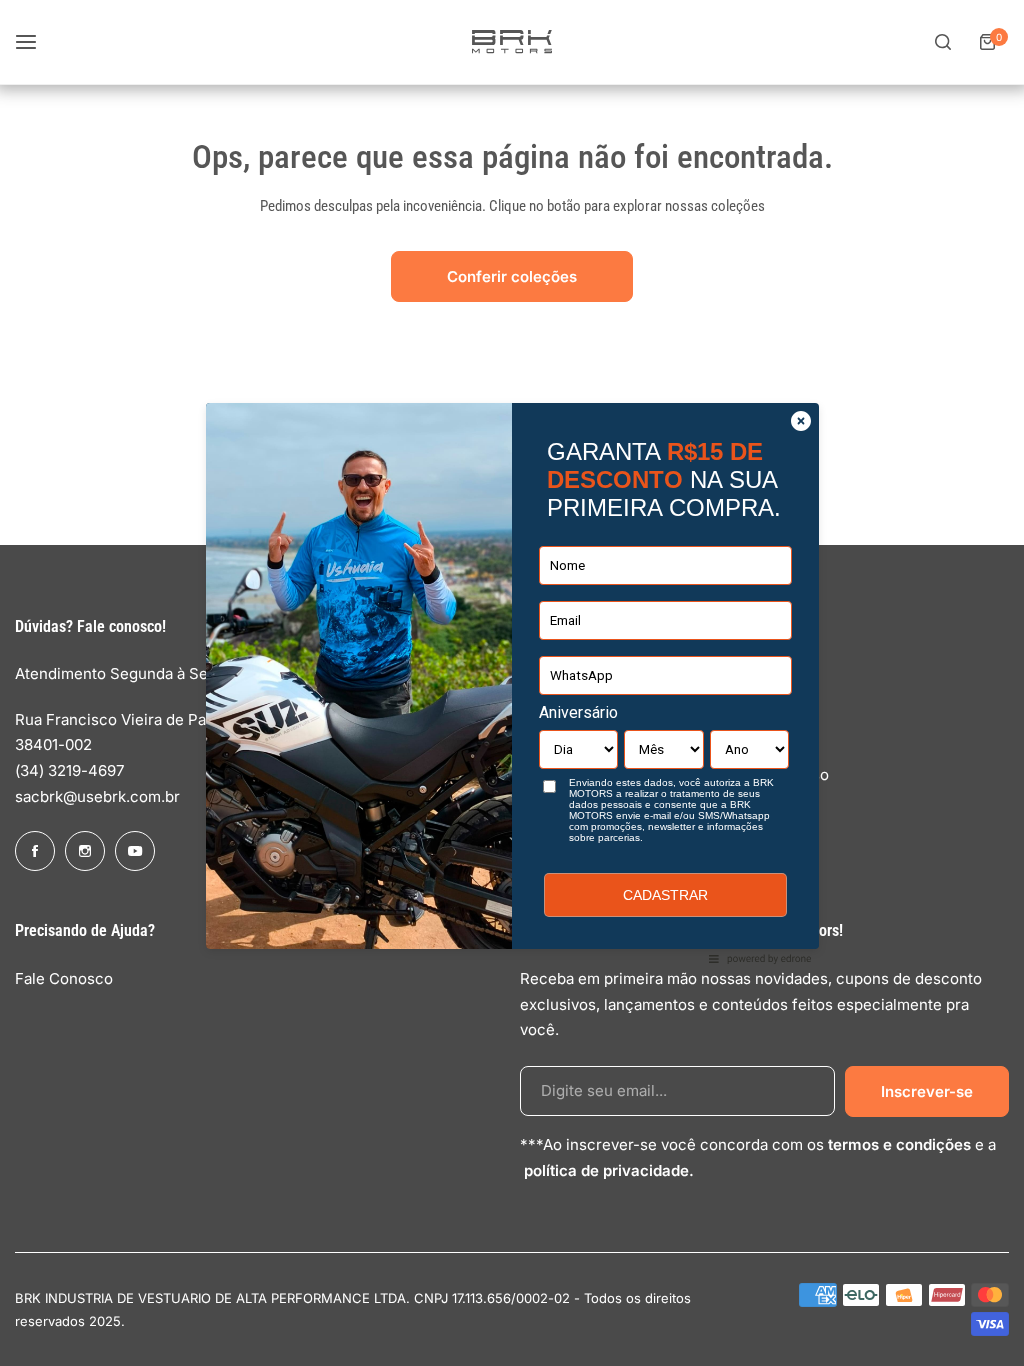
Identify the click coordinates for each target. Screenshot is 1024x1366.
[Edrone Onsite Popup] (512, 683)
